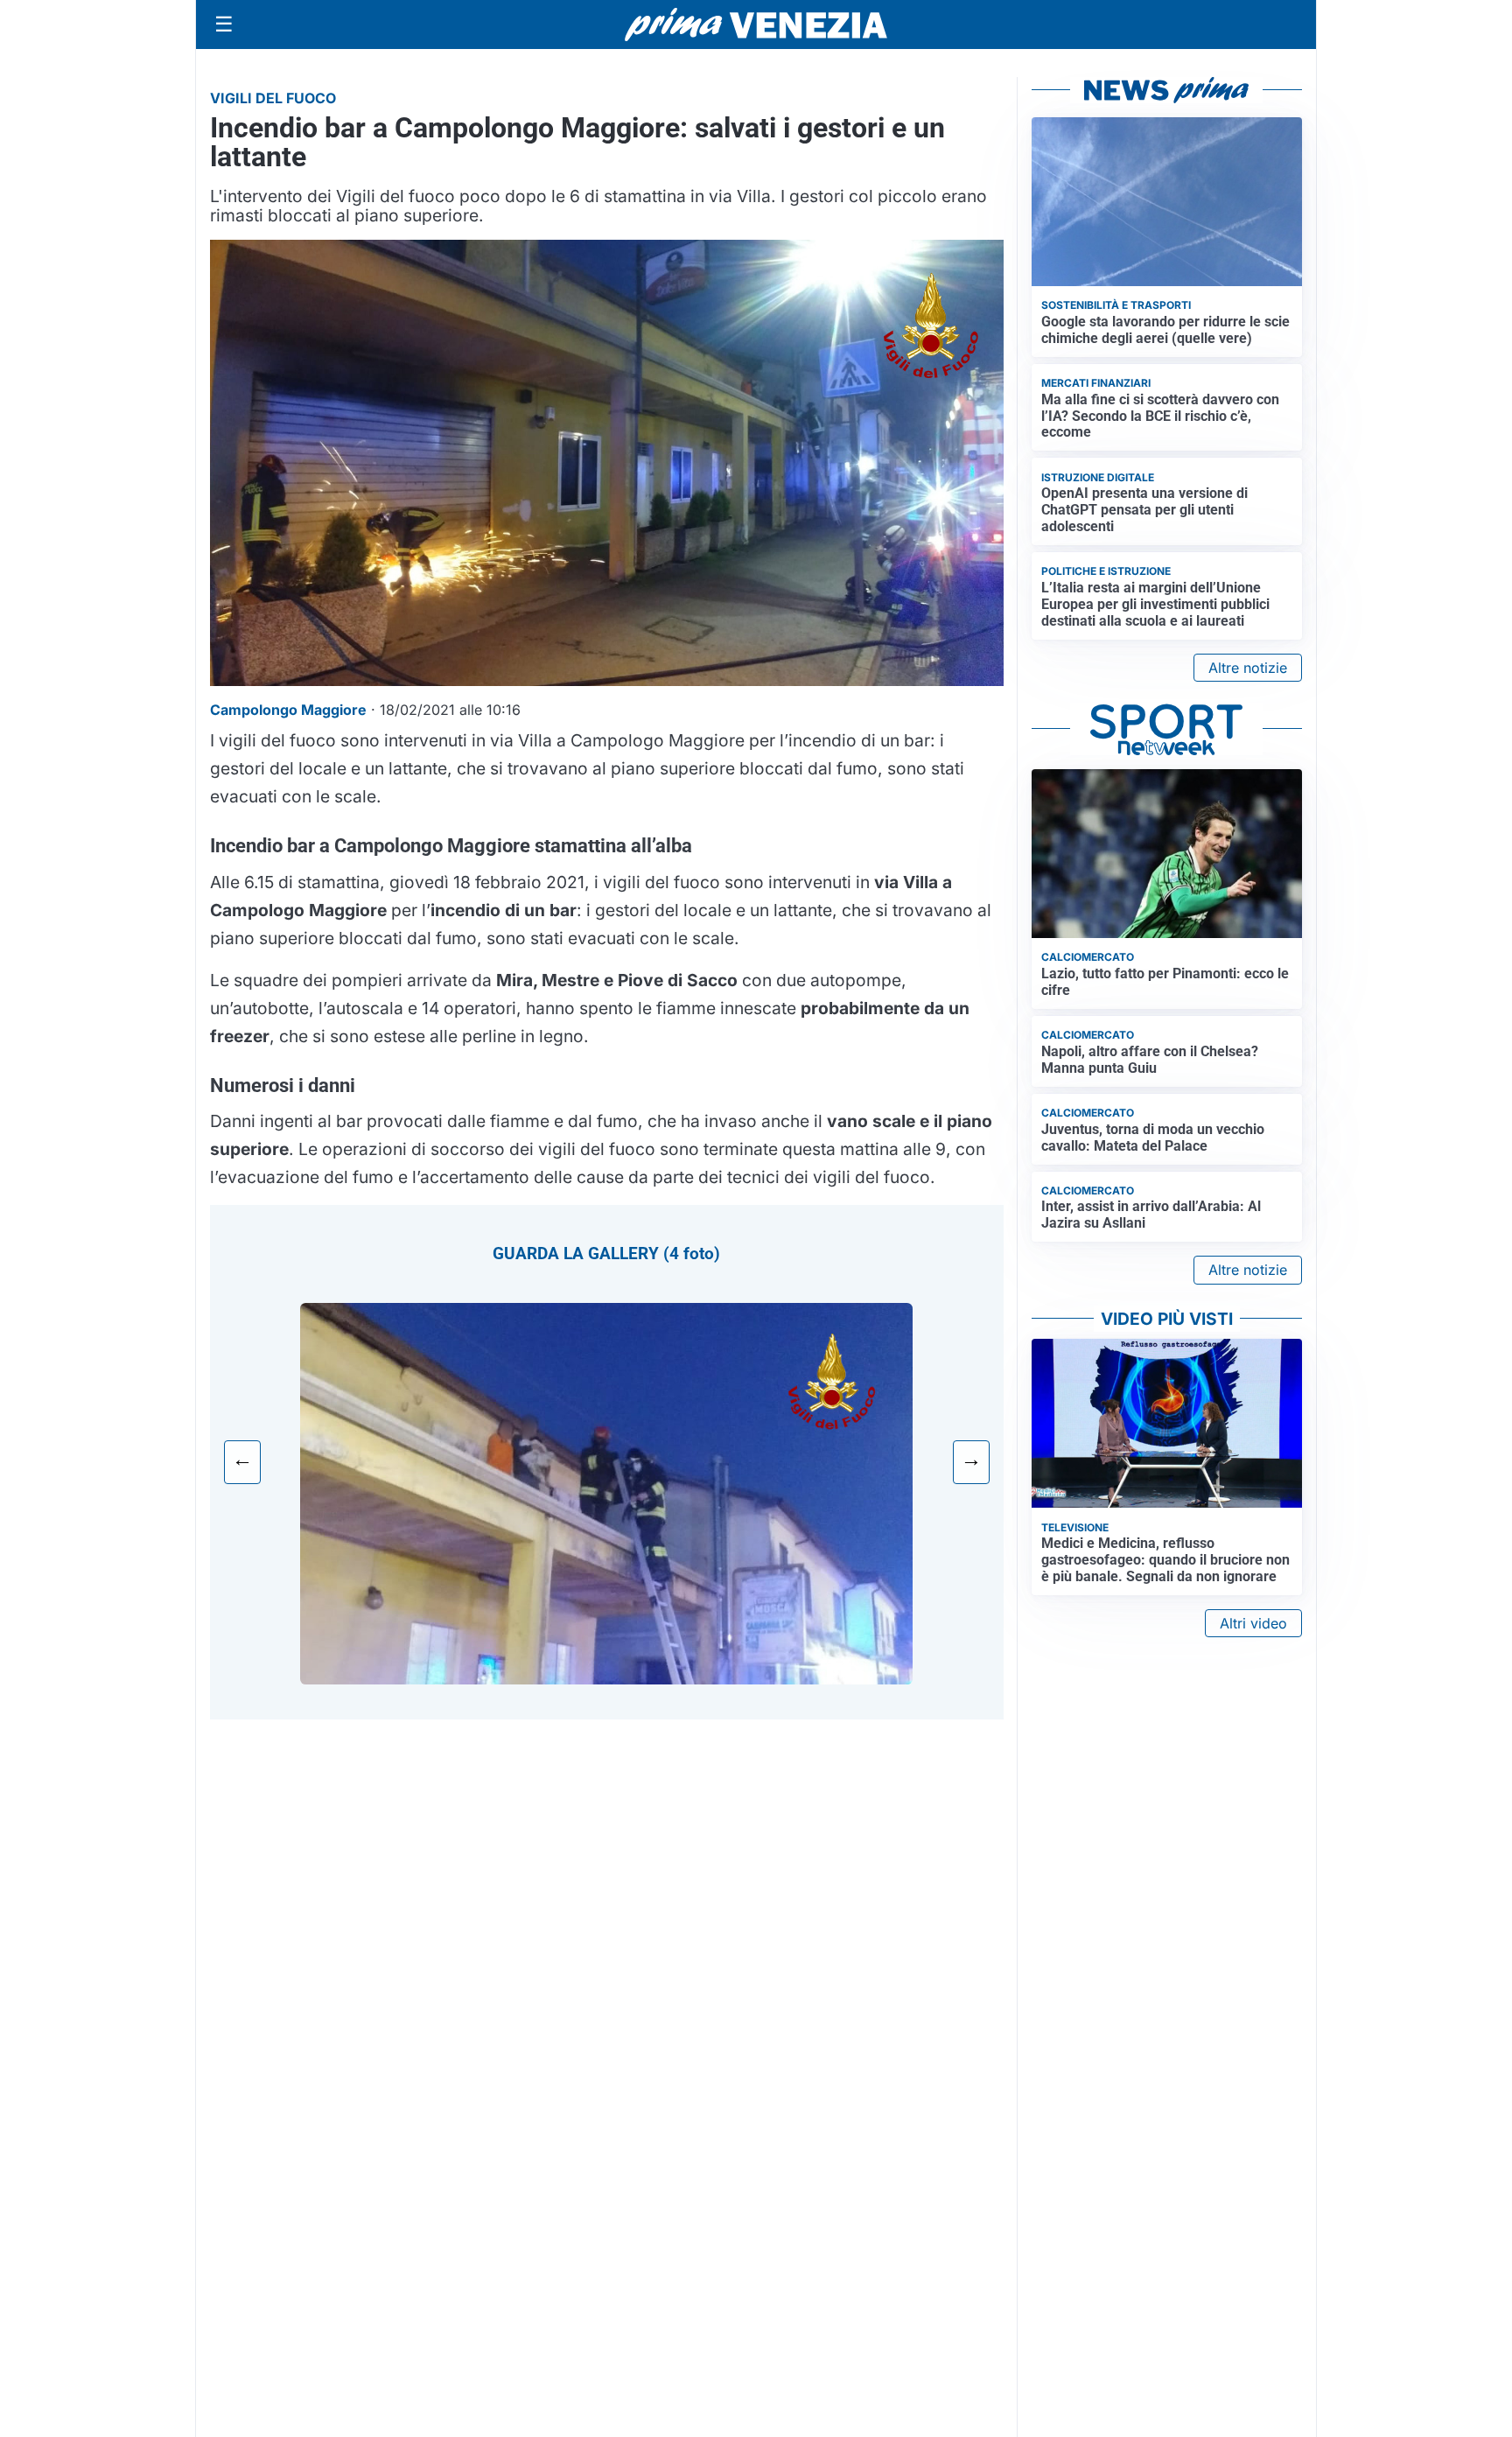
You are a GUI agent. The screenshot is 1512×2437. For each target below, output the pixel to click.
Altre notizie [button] (1248, 668)
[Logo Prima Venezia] (756, 25)
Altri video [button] (1253, 1623)
